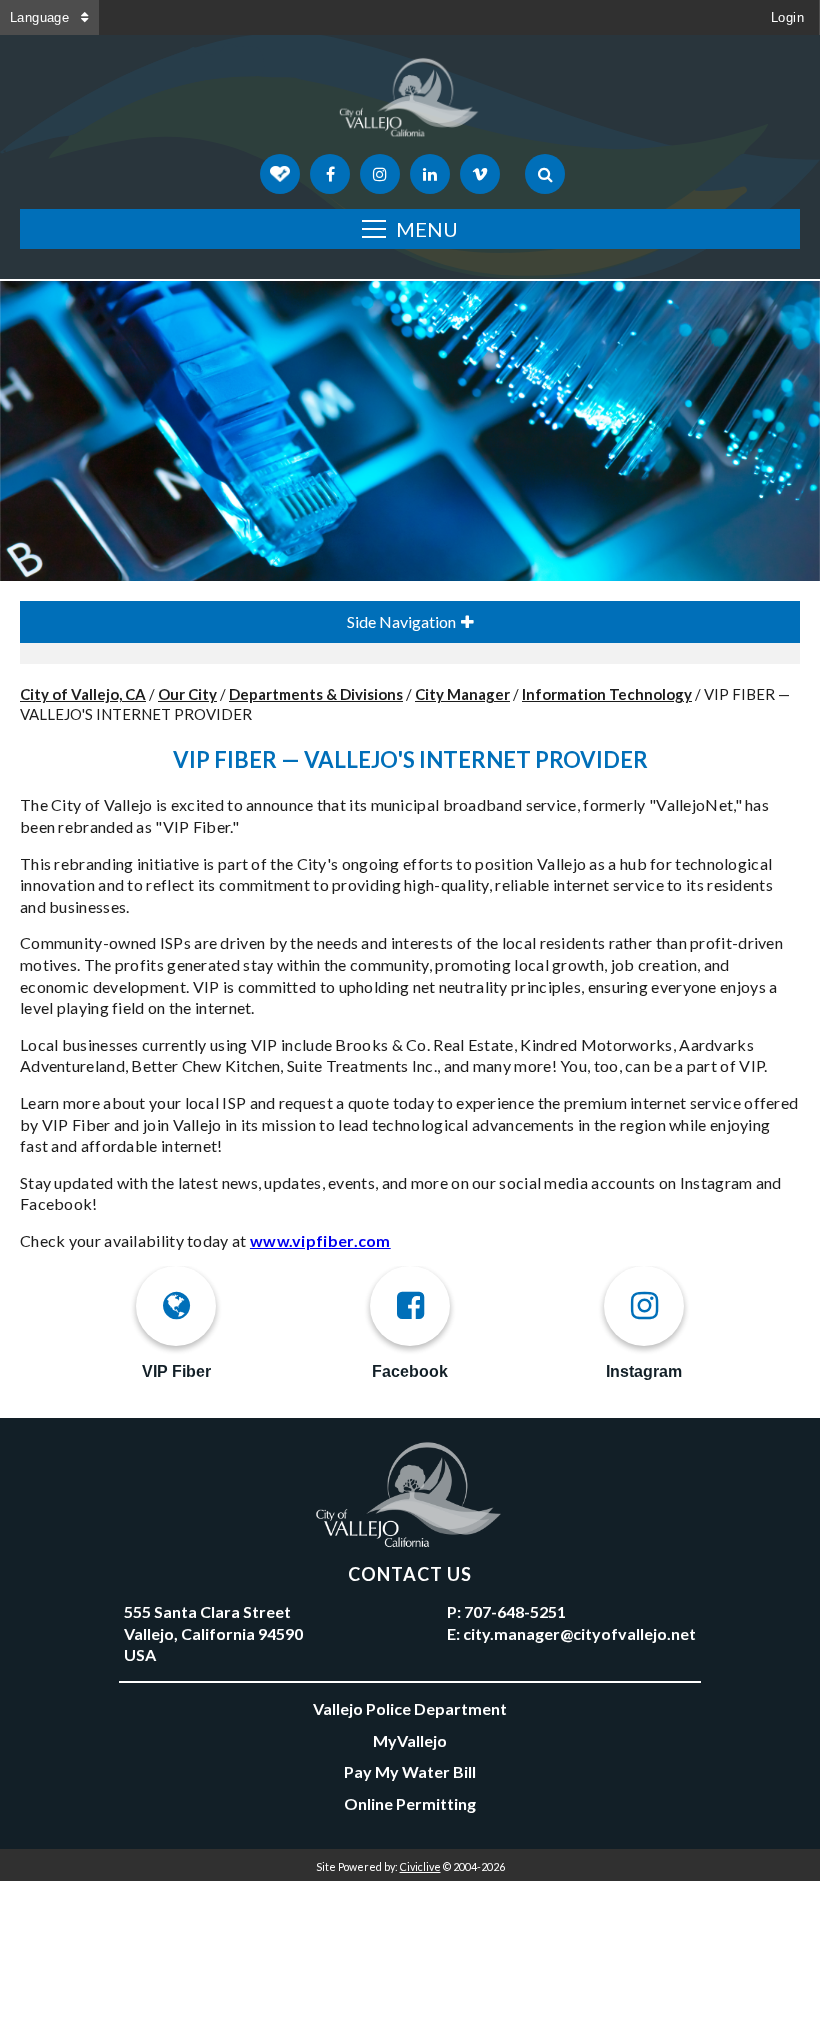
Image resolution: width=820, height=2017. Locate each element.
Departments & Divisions (316, 694)
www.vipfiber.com (320, 1240)
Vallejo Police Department (410, 1708)
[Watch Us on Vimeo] (480, 174)
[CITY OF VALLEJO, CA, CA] (410, 102)
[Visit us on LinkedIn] (430, 174)
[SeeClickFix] (280, 174)
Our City (187, 694)
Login (787, 17)
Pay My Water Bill (410, 1771)
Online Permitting (410, 1803)
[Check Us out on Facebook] (330, 174)
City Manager (462, 694)
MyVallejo (410, 1740)
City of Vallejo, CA (83, 694)
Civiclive (420, 1866)
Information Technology (607, 694)
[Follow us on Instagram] (380, 174)
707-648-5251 (515, 1611)
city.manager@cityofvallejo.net (579, 1633)
